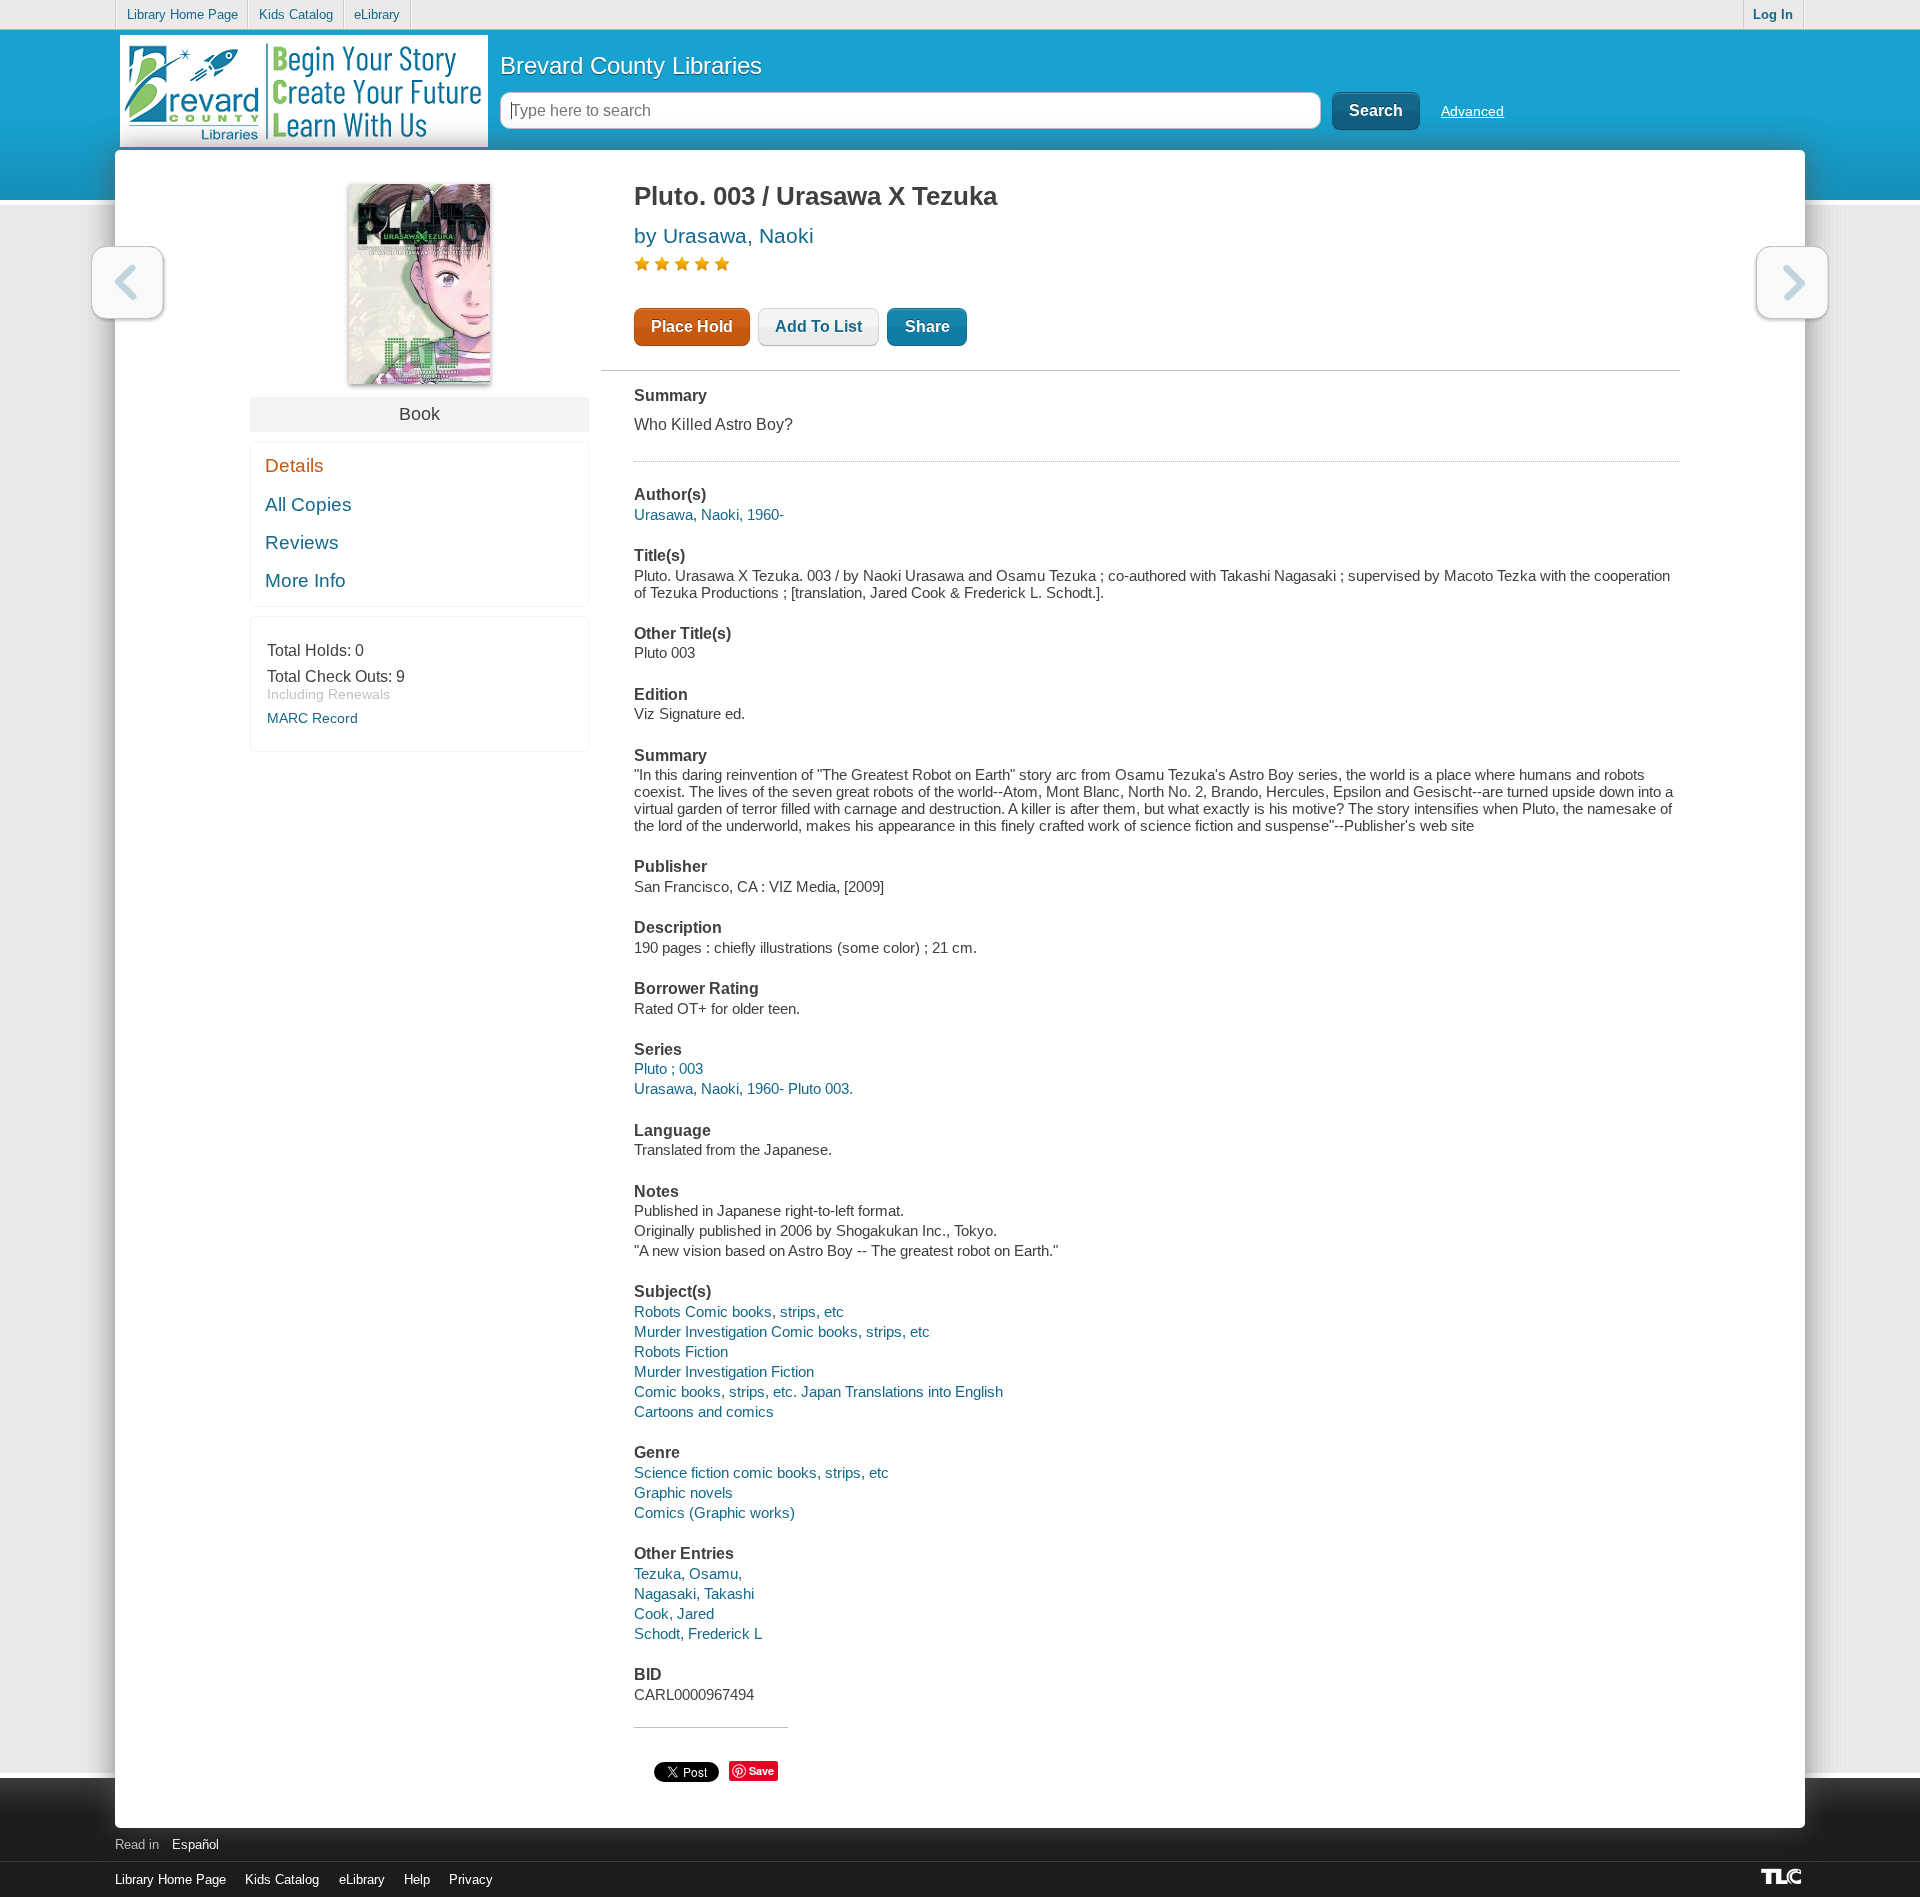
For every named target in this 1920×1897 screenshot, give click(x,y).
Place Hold (692, 326)
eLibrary (377, 14)
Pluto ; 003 (668, 1068)
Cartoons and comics (704, 1411)
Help (417, 1879)
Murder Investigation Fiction (724, 1371)
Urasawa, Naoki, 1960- (709, 514)
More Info (305, 580)
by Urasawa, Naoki (724, 235)
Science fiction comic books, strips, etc (761, 1472)
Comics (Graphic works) (714, 1512)
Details (294, 465)
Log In (1773, 14)
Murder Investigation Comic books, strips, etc (782, 1331)
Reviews (302, 542)
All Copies (308, 504)
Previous (127, 282)
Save (761, 1770)
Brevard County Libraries (631, 65)
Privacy (471, 1879)
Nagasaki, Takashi (694, 1593)
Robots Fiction (681, 1351)
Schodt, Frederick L (698, 1633)
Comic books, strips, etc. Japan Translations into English (818, 1391)
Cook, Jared (674, 1613)
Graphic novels (683, 1492)
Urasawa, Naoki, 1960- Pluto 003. (743, 1088)
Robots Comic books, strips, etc (739, 1311)
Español (195, 1844)
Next (1792, 282)
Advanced (1472, 111)
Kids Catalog (296, 14)
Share (927, 326)
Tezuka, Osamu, (688, 1573)
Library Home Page (182, 14)
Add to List (818, 326)
